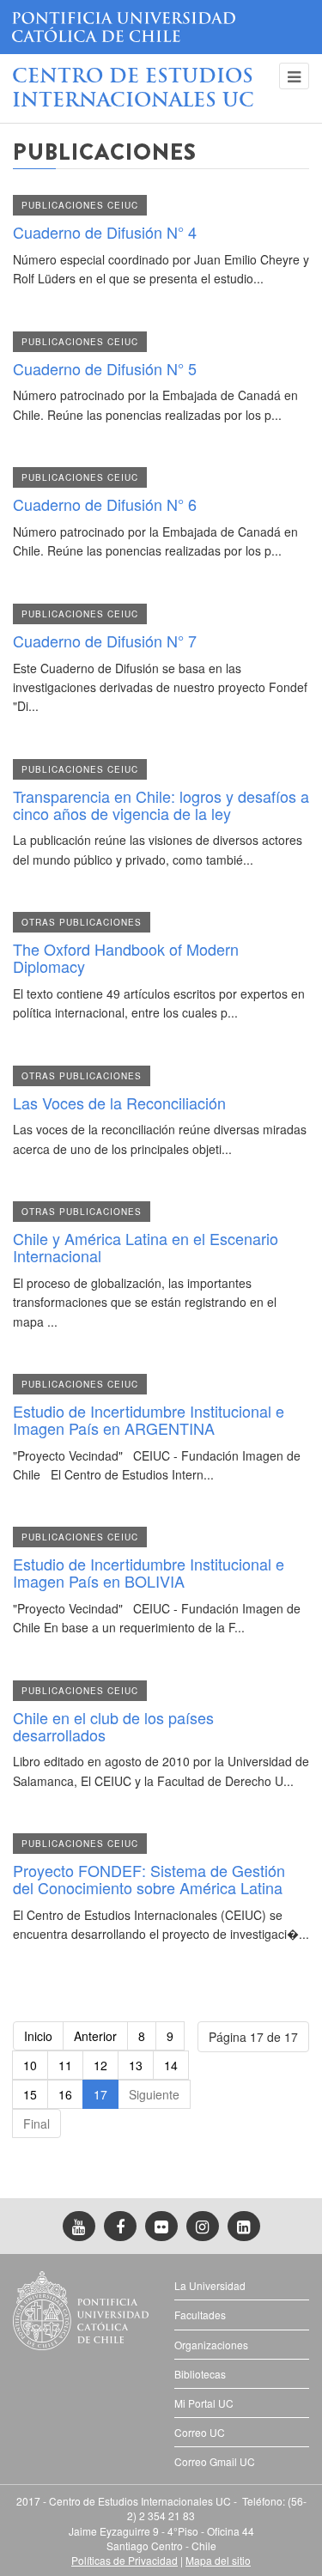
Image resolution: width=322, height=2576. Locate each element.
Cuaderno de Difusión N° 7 (105, 641)
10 (30, 2065)
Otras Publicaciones (82, 922)
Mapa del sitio (218, 2560)
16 (65, 2094)
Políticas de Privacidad (125, 2560)
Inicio (38, 2036)
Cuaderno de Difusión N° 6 (105, 504)
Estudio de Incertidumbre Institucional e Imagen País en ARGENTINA (149, 1419)
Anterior (95, 2036)
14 (171, 2065)
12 (100, 2065)
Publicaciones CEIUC (80, 205)
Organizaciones (211, 2345)
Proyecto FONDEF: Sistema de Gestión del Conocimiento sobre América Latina (149, 1879)
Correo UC (200, 2432)
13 (136, 2065)
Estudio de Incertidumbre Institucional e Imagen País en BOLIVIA (149, 1572)
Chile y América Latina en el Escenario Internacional (146, 1247)
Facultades (200, 2315)
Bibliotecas (200, 2374)
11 (65, 2065)
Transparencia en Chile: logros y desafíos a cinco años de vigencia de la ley (161, 805)
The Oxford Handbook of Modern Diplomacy (126, 957)
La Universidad (210, 2285)
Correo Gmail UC (215, 2461)
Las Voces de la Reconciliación (119, 1103)
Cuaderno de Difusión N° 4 (105, 232)
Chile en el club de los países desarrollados (113, 1726)
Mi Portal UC (204, 2403)
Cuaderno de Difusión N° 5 (105, 368)
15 (30, 2094)
